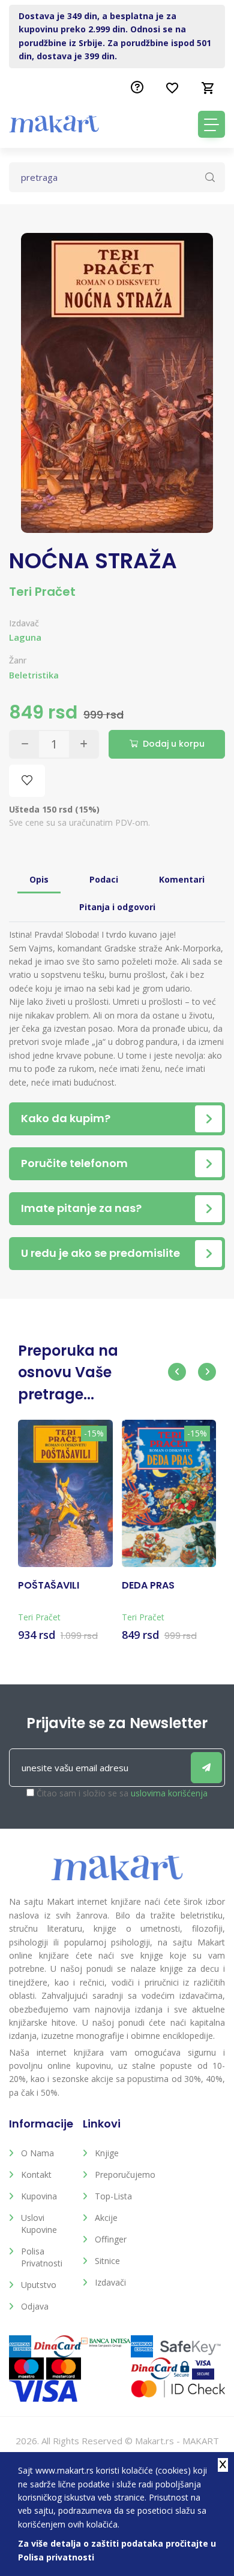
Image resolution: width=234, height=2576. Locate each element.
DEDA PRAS (148, 1586)
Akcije (106, 2218)
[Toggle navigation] (211, 124)
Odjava (35, 2306)
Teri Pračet (42, 592)
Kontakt (36, 2175)
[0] (208, 88)
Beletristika (34, 675)
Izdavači (110, 2282)
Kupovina (39, 2196)
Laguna (25, 637)
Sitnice (107, 2261)
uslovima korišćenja (169, 1793)
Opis (39, 879)
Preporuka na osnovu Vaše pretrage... (68, 1372)
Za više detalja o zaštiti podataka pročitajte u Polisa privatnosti (117, 2550)
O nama (37, 2153)
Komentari (182, 879)
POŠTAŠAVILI (49, 1586)
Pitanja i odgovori (117, 907)
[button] (177, 1372)
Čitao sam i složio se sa (122, 1793)
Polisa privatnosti (42, 2257)
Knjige (107, 2153)
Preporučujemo (123, 2175)
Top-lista (113, 2196)
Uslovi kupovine (39, 2224)
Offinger (111, 2239)
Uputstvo (39, 2285)
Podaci (104, 879)
